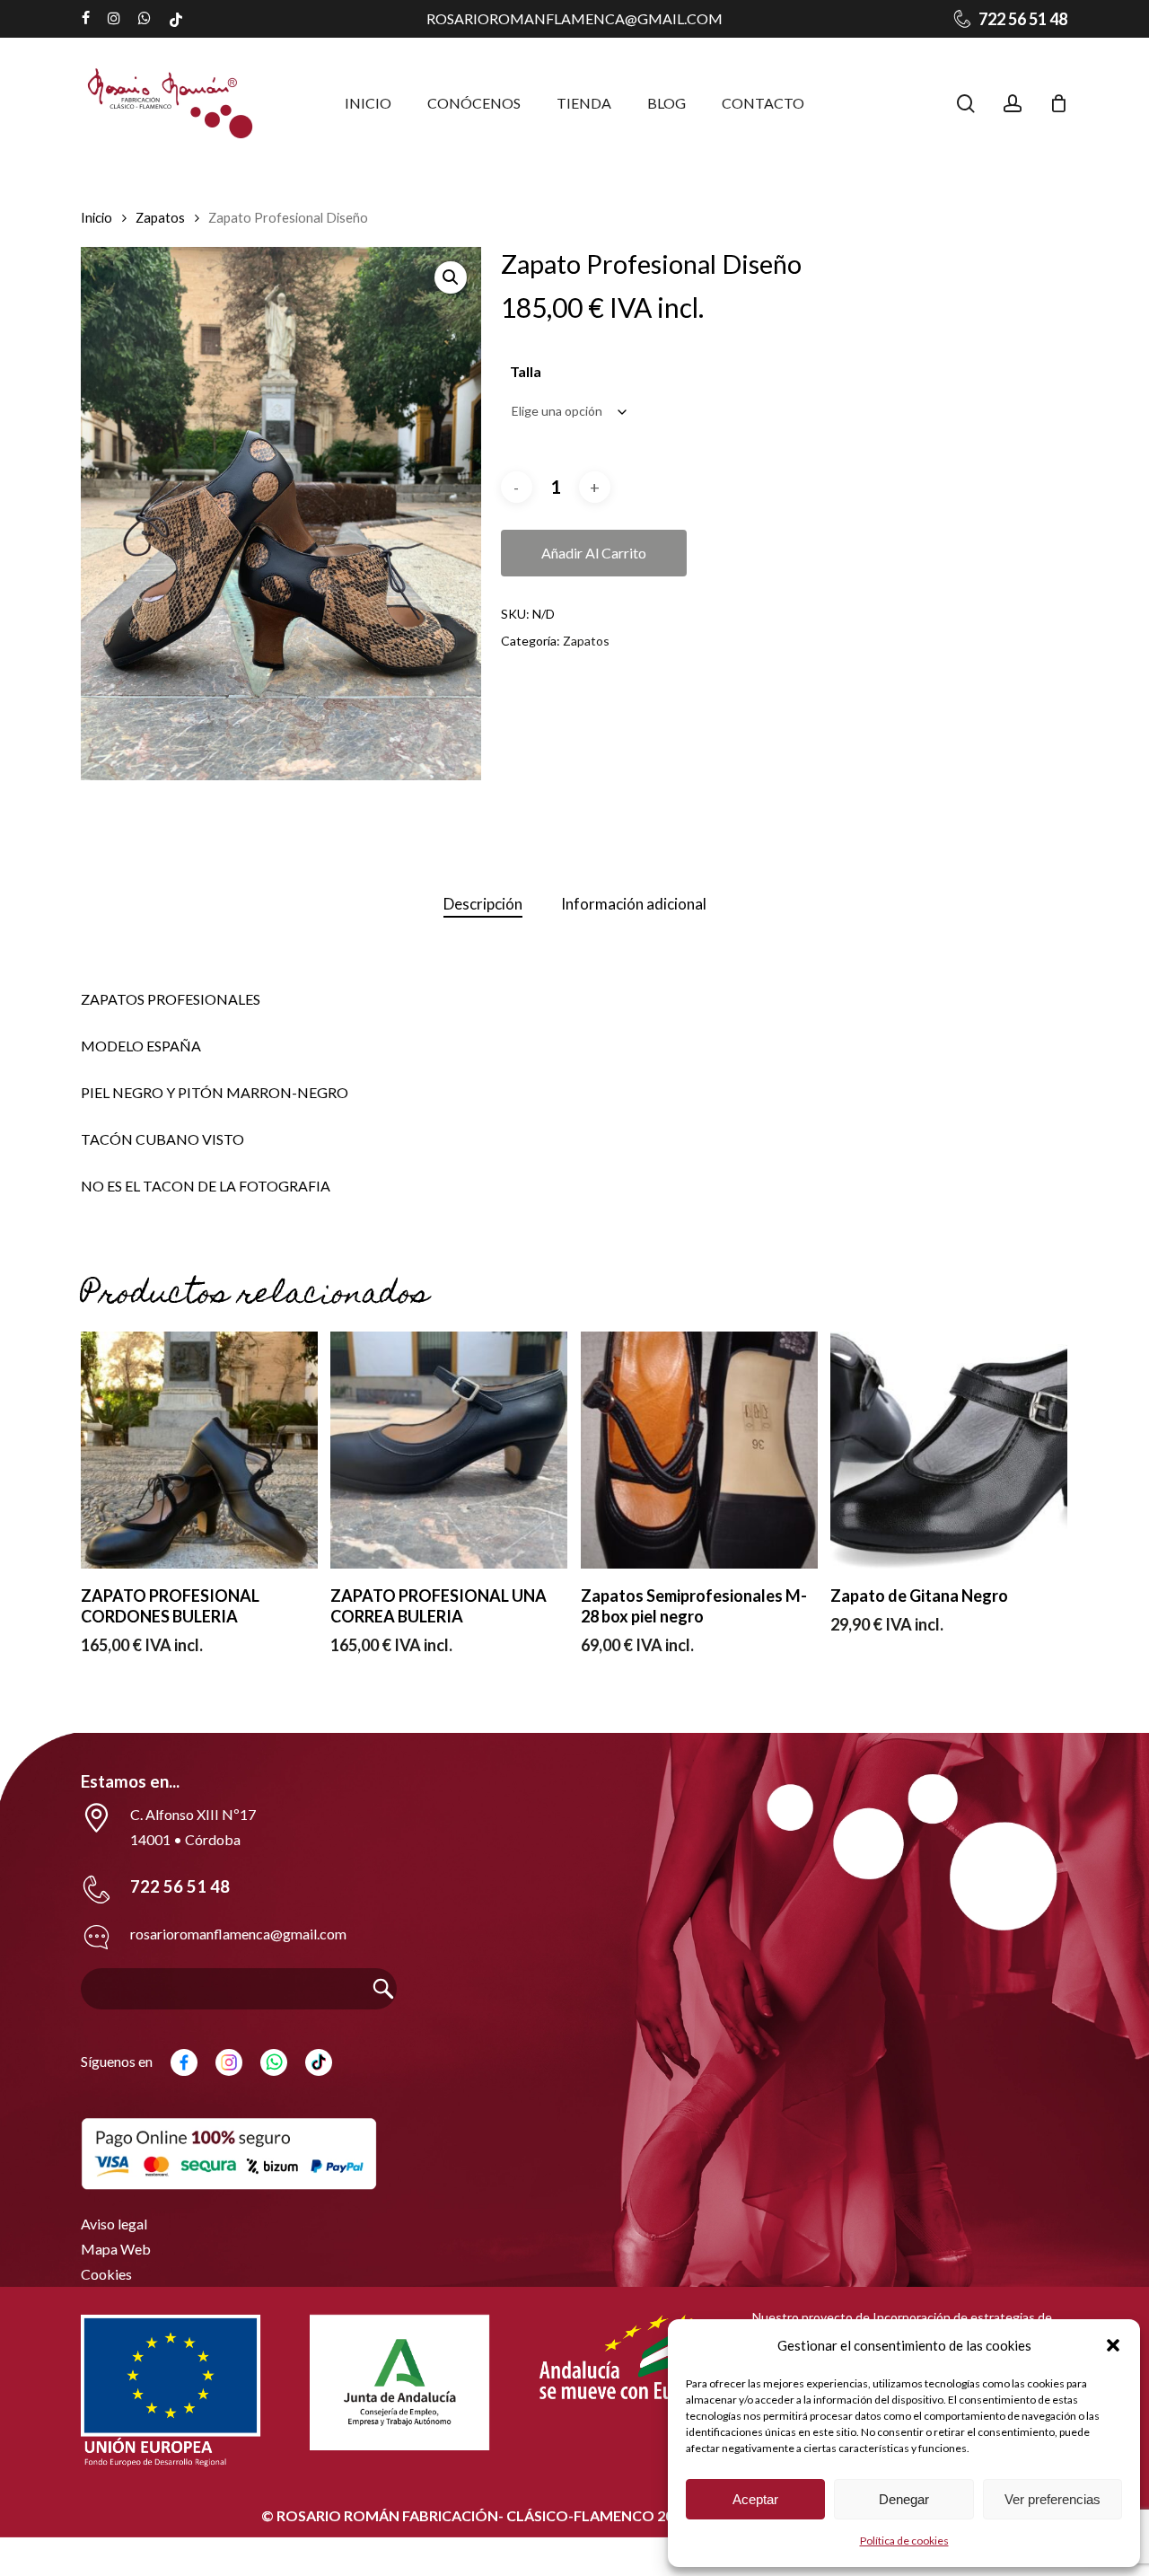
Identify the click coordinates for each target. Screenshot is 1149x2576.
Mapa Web (116, 2249)
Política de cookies (904, 2541)
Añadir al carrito (594, 553)
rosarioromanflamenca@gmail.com (574, 18)
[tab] (483, 905)
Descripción (483, 904)
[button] (1113, 2345)
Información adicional (634, 904)
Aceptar (755, 2499)
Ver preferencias (1053, 2499)
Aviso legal (114, 2224)
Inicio (96, 217)
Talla (526, 371)
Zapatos (160, 217)
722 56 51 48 (180, 1886)
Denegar (904, 2499)
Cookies (106, 2274)
